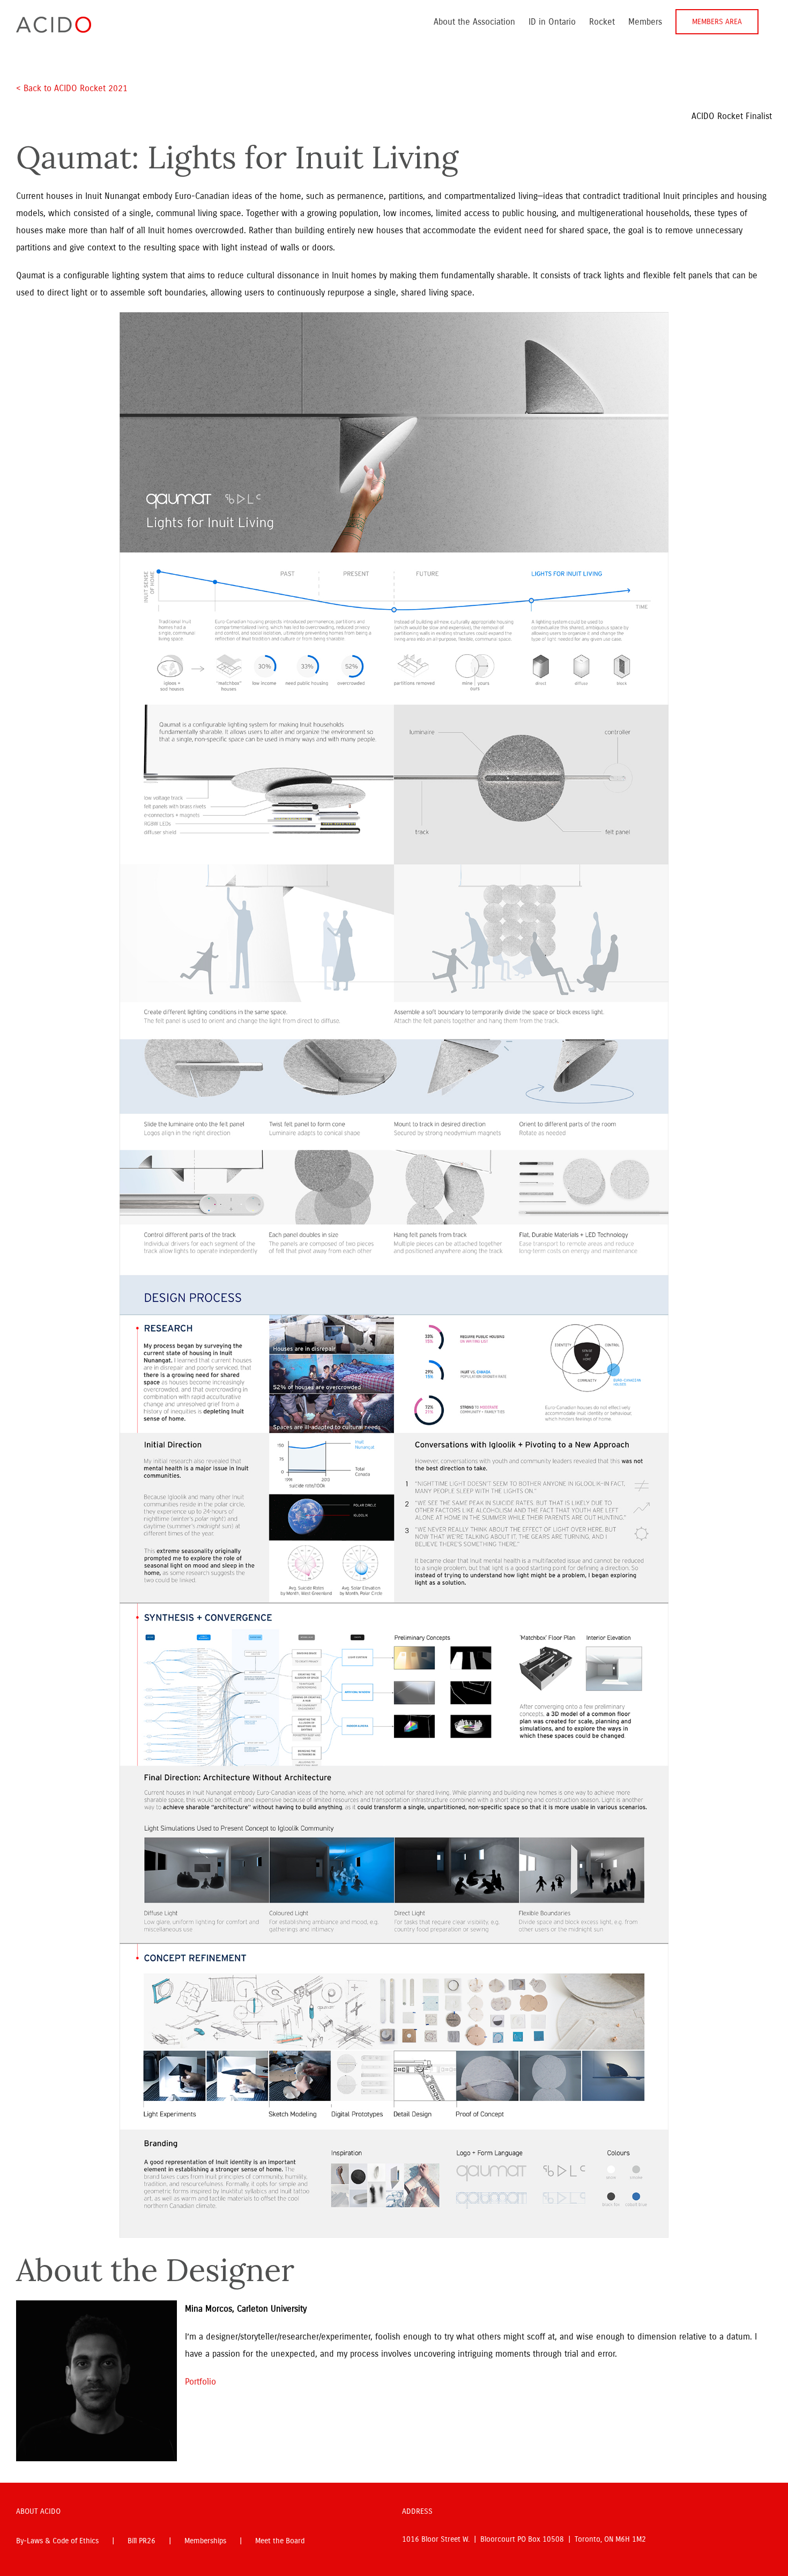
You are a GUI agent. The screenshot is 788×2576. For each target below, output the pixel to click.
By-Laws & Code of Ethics (57, 2541)
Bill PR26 (142, 2541)
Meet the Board (280, 2541)
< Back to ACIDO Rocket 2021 (73, 88)
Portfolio (200, 2382)
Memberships (205, 2541)
